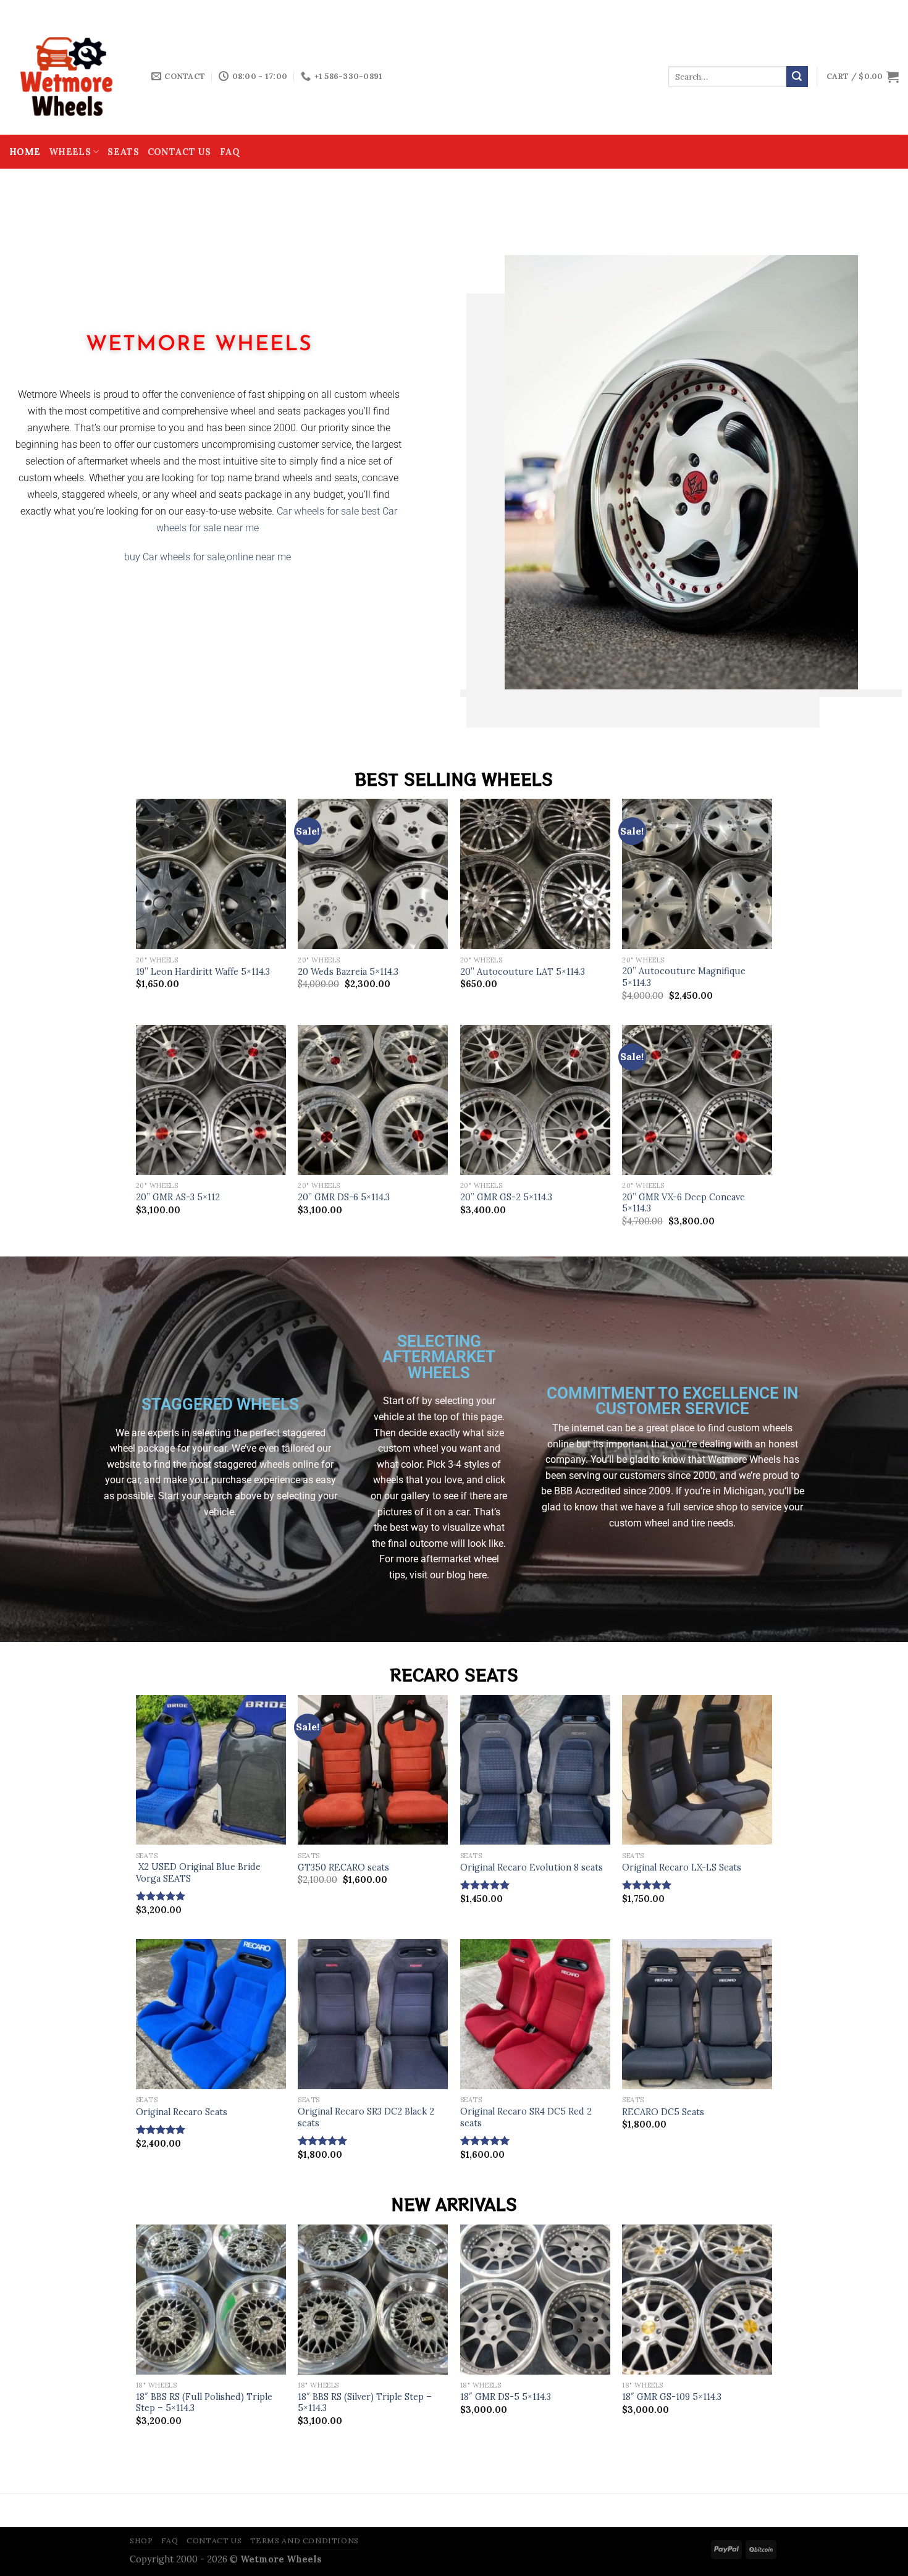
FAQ (230, 152)
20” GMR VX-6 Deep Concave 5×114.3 (683, 1203)
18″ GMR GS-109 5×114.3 (672, 2397)
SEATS (123, 152)
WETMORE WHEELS (199, 345)
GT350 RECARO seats (343, 1867)
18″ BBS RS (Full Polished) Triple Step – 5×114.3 (204, 2403)
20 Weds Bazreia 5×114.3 (348, 972)
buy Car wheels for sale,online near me (209, 557)
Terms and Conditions (305, 2540)
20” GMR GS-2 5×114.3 (506, 1197)
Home (25, 152)
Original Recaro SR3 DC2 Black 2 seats (366, 2117)
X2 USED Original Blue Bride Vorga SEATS (198, 1873)
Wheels (70, 152)
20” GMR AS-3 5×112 (178, 1197)
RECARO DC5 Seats (663, 2112)
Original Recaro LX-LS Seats (682, 1867)
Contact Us (179, 152)
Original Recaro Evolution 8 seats (532, 1867)
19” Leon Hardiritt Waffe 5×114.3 (203, 972)
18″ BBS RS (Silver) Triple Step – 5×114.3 (365, 2403)
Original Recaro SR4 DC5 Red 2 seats (526, 2117)
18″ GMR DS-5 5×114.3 (506, 2397)
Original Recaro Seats (182, 2112)
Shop (141, 2540)
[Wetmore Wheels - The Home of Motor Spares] (71, 77)
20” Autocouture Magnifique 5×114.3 (684, 977)
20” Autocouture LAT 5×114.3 (523, 972)
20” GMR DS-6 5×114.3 (344, 1197)
